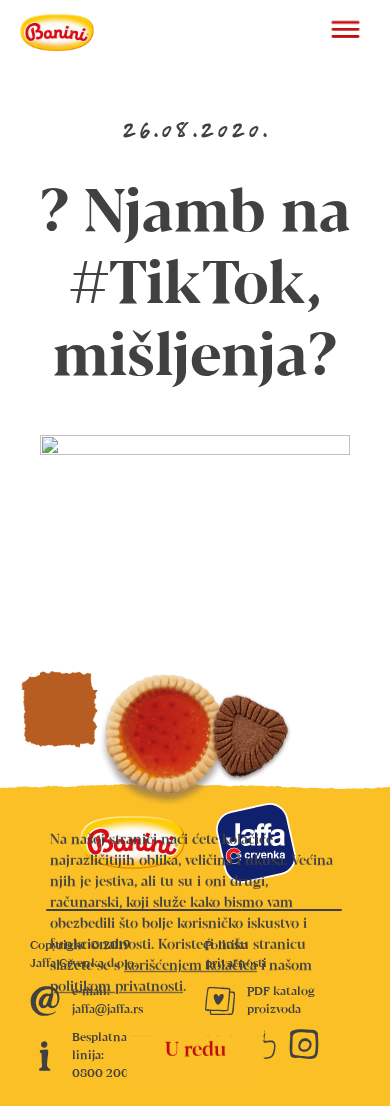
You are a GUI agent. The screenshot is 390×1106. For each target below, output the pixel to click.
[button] (345, 32)
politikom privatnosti (116, 987)
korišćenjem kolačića (190, 966)
